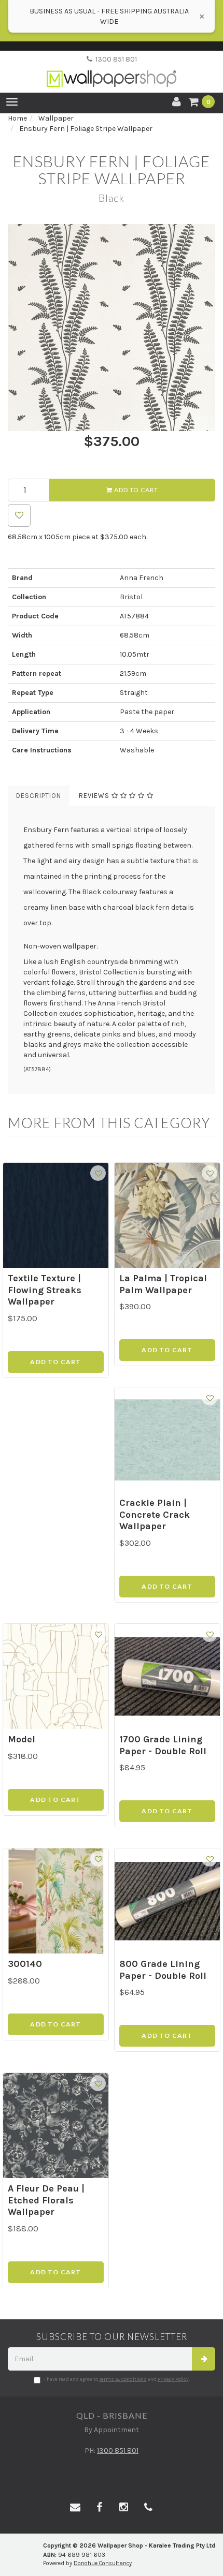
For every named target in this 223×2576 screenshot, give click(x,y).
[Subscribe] (204, 2359)
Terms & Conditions (123, 2379)
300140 (25, 1964)
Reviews (95, 796)
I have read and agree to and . (117, 2379)
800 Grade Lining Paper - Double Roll (163, 1970)
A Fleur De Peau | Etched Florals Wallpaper (46, 2200)
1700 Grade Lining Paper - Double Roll (163, 1745)
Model (22, 1739)
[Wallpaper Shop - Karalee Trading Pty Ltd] (112, 70)
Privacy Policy (173, 2379)
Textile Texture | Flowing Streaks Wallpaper (45, 1290)
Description (39, 796)
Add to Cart (135, 490)
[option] (112, 328)
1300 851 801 (115, 59)
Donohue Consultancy (103, 2563)
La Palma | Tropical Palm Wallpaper (163, 1284)
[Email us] (75, 2508)
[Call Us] (148, 2508)
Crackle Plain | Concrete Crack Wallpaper (155, 1514)
